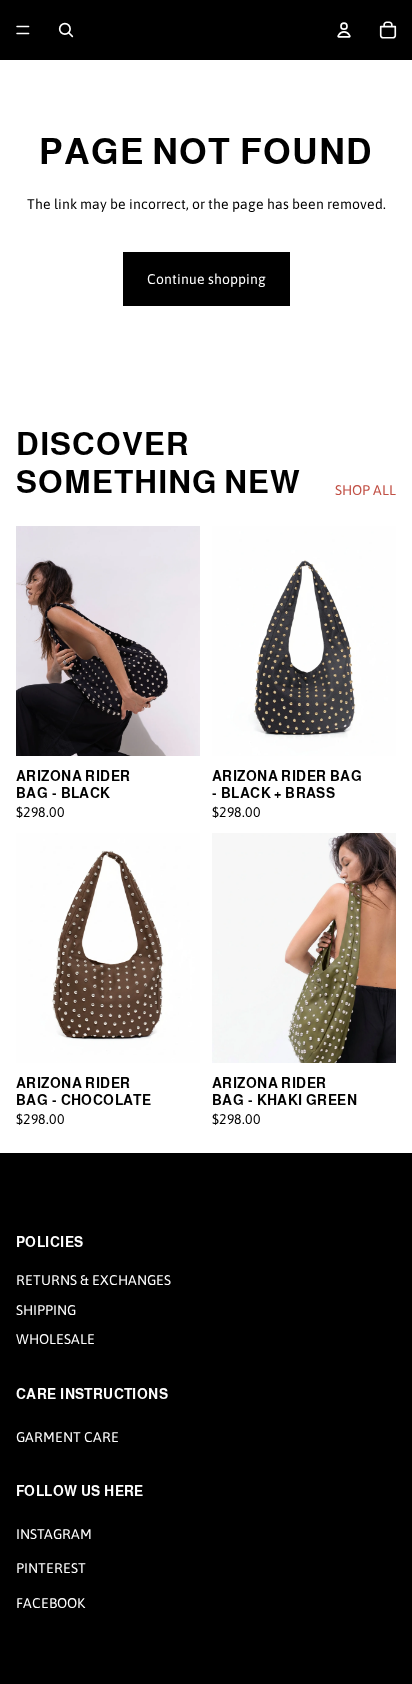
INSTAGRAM (54, 1534)
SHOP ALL (365, 490)
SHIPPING (46, 1309)
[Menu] (23, 30)
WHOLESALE (55, 1339)
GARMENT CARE (67, 1436)
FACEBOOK (50, 1603)
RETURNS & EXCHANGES (93, 1280)
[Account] (344, 30)
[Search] (66, 30)
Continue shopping (206, 279)
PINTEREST (51, 1568)
